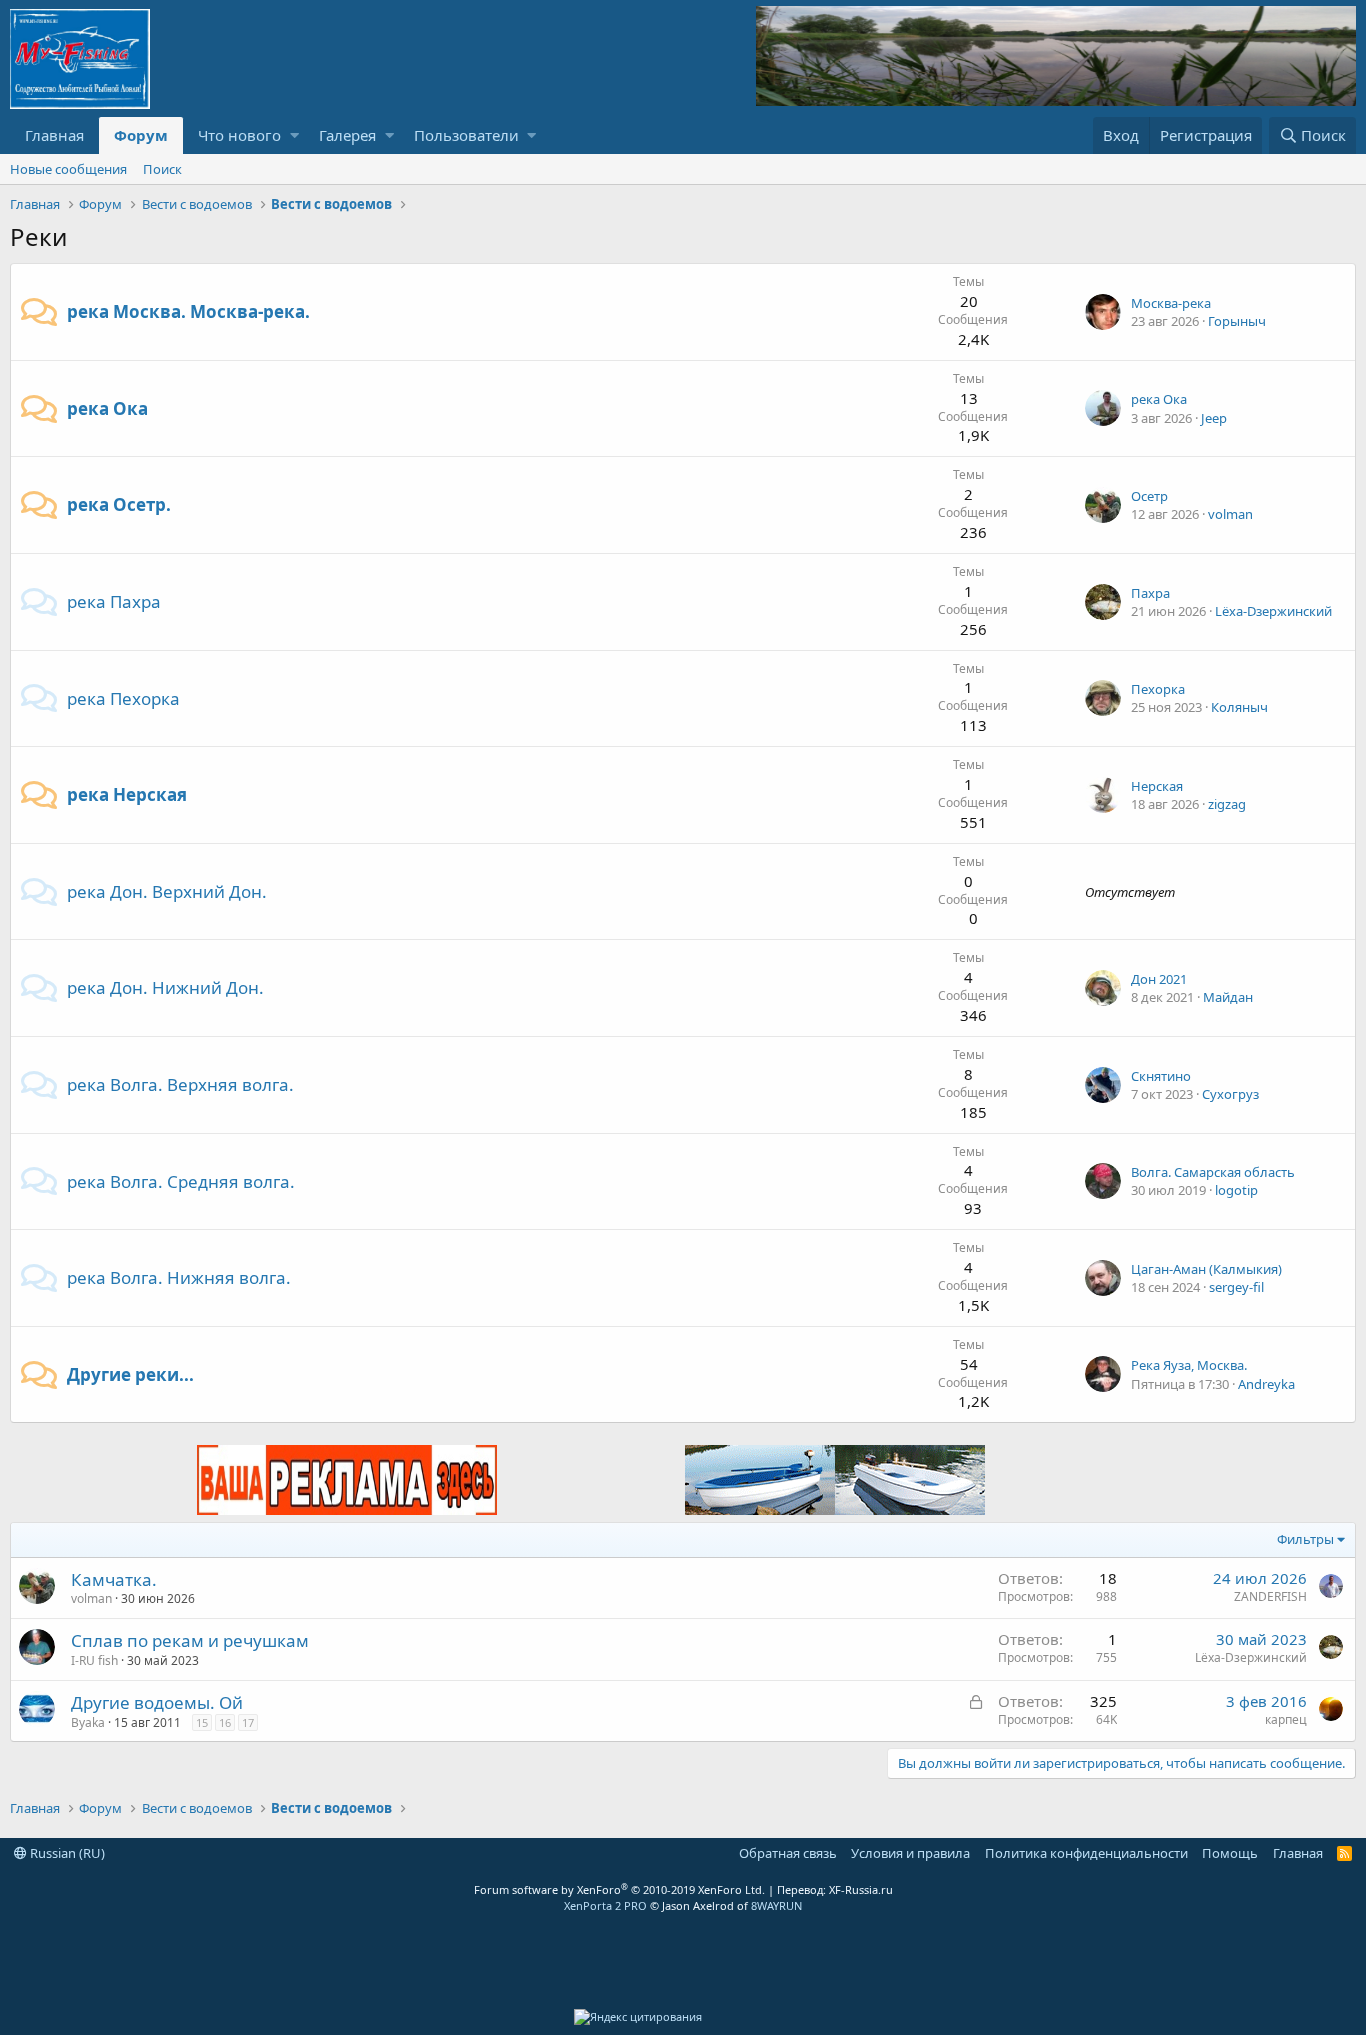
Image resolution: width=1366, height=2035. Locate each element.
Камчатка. (114, 1579)
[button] (294, 135)
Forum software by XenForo (619, 1889)
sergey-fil (1236, 1287)
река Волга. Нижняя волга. (179, 1277)
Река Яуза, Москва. (1189, 1365)
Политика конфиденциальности (1086, 1853)
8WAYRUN (776, 1905)
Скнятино (1161, 1076)
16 (225, 1722)
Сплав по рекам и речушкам (190, 1640)
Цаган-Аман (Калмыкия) (1206, 1269)
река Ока (107, 408)
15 (202, 1722)
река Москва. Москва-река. (188, 311)
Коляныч (1239, 707)
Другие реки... (130, 1374)
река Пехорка (123, 698)
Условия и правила (910, 1853)
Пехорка (1158, 689)
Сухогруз (1230, 1094)
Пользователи (466, 135)
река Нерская (127, 794)
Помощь (1230, 1853)
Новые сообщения (68, 169)
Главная (54, 135)
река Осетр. (119, 504)
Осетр (1149, 496)
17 (248, 1722)
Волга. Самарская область (1213, 1172)
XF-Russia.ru (861, 1889)
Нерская (1157, 786)
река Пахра (114, 601)
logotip (1236, 1190)
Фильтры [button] (1305, 1539)
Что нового (239, 135)
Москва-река (1171, 303)
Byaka (88, 1722)
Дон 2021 (1159, 979)
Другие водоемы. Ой (157, 1702)
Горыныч (1237, 321)
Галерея (347, 135)
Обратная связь (788, 1853)
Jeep (1214, 418)
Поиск (162, 169)
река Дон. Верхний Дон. (167, 891)
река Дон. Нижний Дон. (165, 987)
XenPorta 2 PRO (605, 1905)
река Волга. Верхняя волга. (180, 1084)
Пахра (1150, 593)
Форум (141, 135)
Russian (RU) (66, 1853)
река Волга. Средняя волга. (181, 1181)
